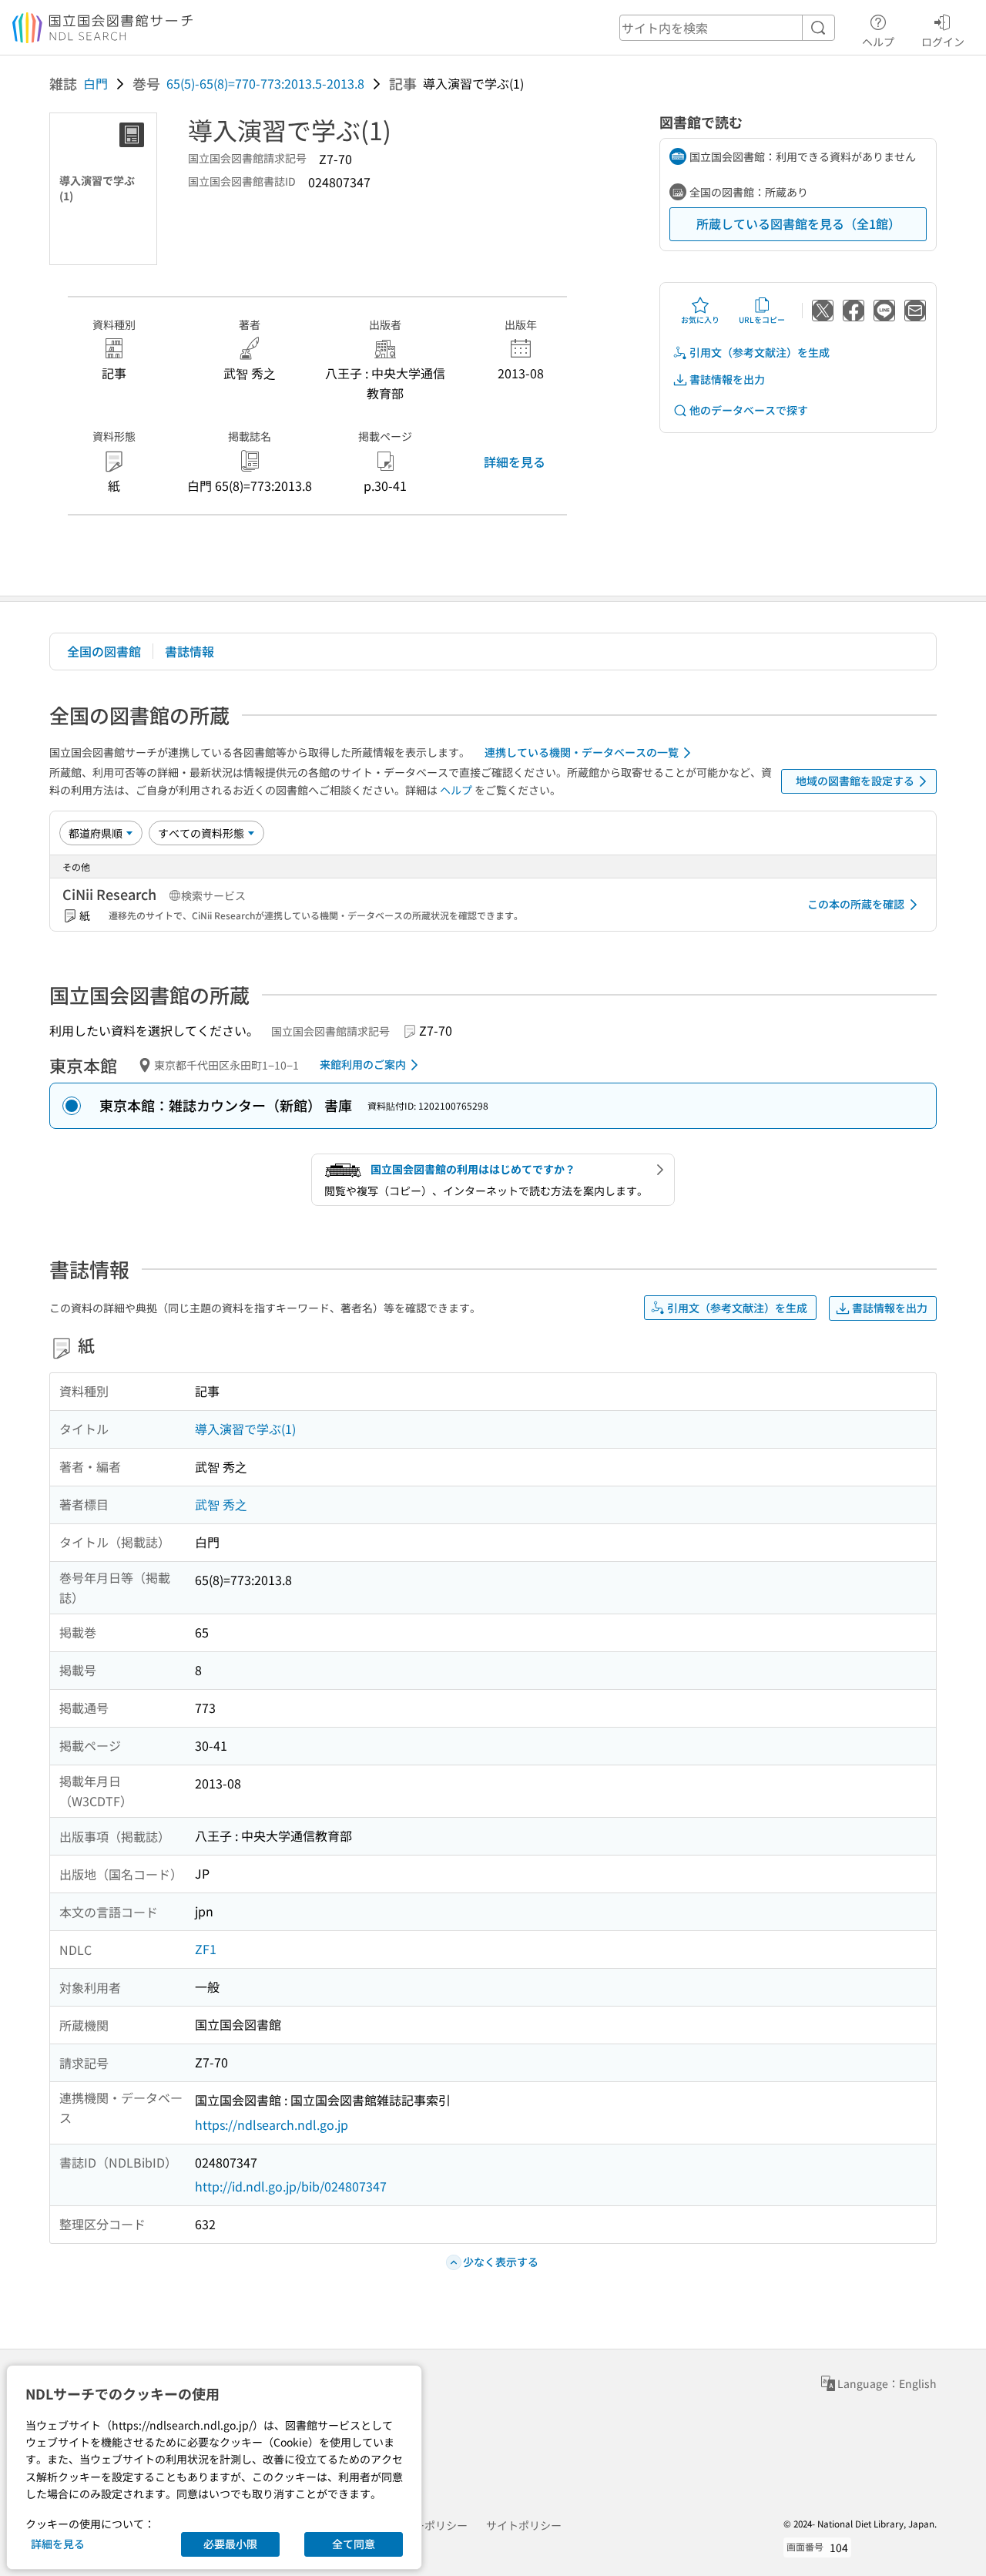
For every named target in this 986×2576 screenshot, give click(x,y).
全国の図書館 (104, 651)
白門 (96, 83)
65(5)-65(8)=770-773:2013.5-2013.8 (265, 83)
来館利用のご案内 (363, 1064)
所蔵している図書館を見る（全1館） (798, 223)
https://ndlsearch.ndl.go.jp (272, 2124)
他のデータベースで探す (749, 410)
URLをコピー (762, 319)
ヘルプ (878, 41)
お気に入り (700, 319)
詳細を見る (515, 462)
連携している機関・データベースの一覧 (582, 752)
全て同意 (354, 2544)
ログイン (943, 41)
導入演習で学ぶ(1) (245, 1429)
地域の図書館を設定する (855, 781)
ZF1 (206, 1949)
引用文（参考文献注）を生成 (760, 352)
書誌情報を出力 (727, 379)
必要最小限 (230, 2544)
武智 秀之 (221, 1504)
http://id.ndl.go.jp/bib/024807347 (291, 2186)
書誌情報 (189, 651)
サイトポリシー (524, 2525)
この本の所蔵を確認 (856, 904)
